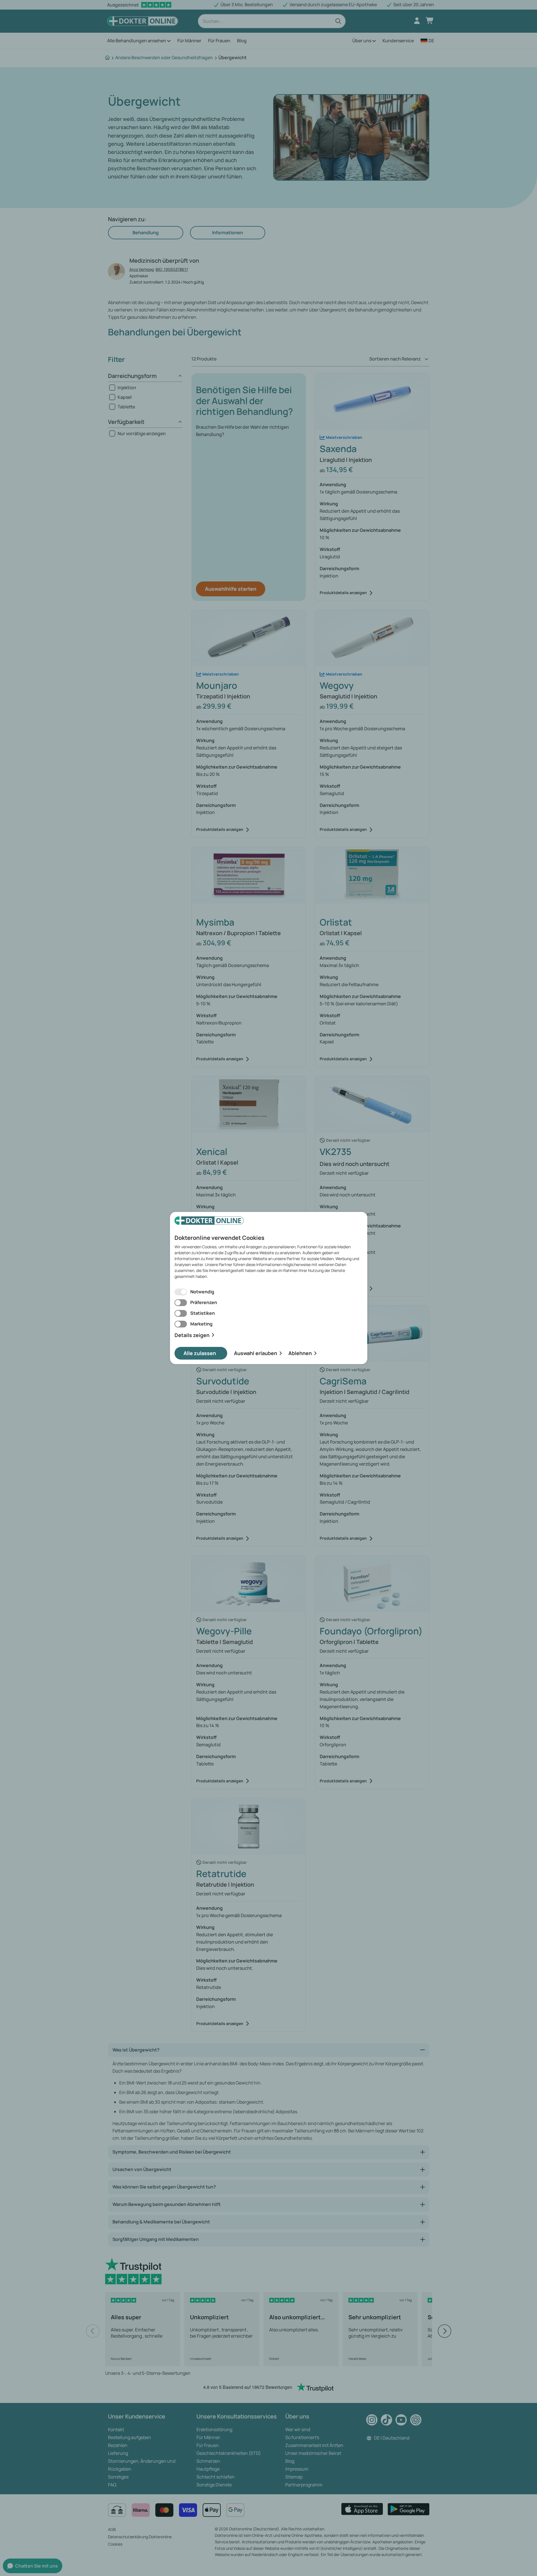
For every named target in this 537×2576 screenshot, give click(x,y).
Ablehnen (300, 1353)
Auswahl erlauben (256, 1353)
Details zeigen (192, 1335)
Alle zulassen (200, 1353)
